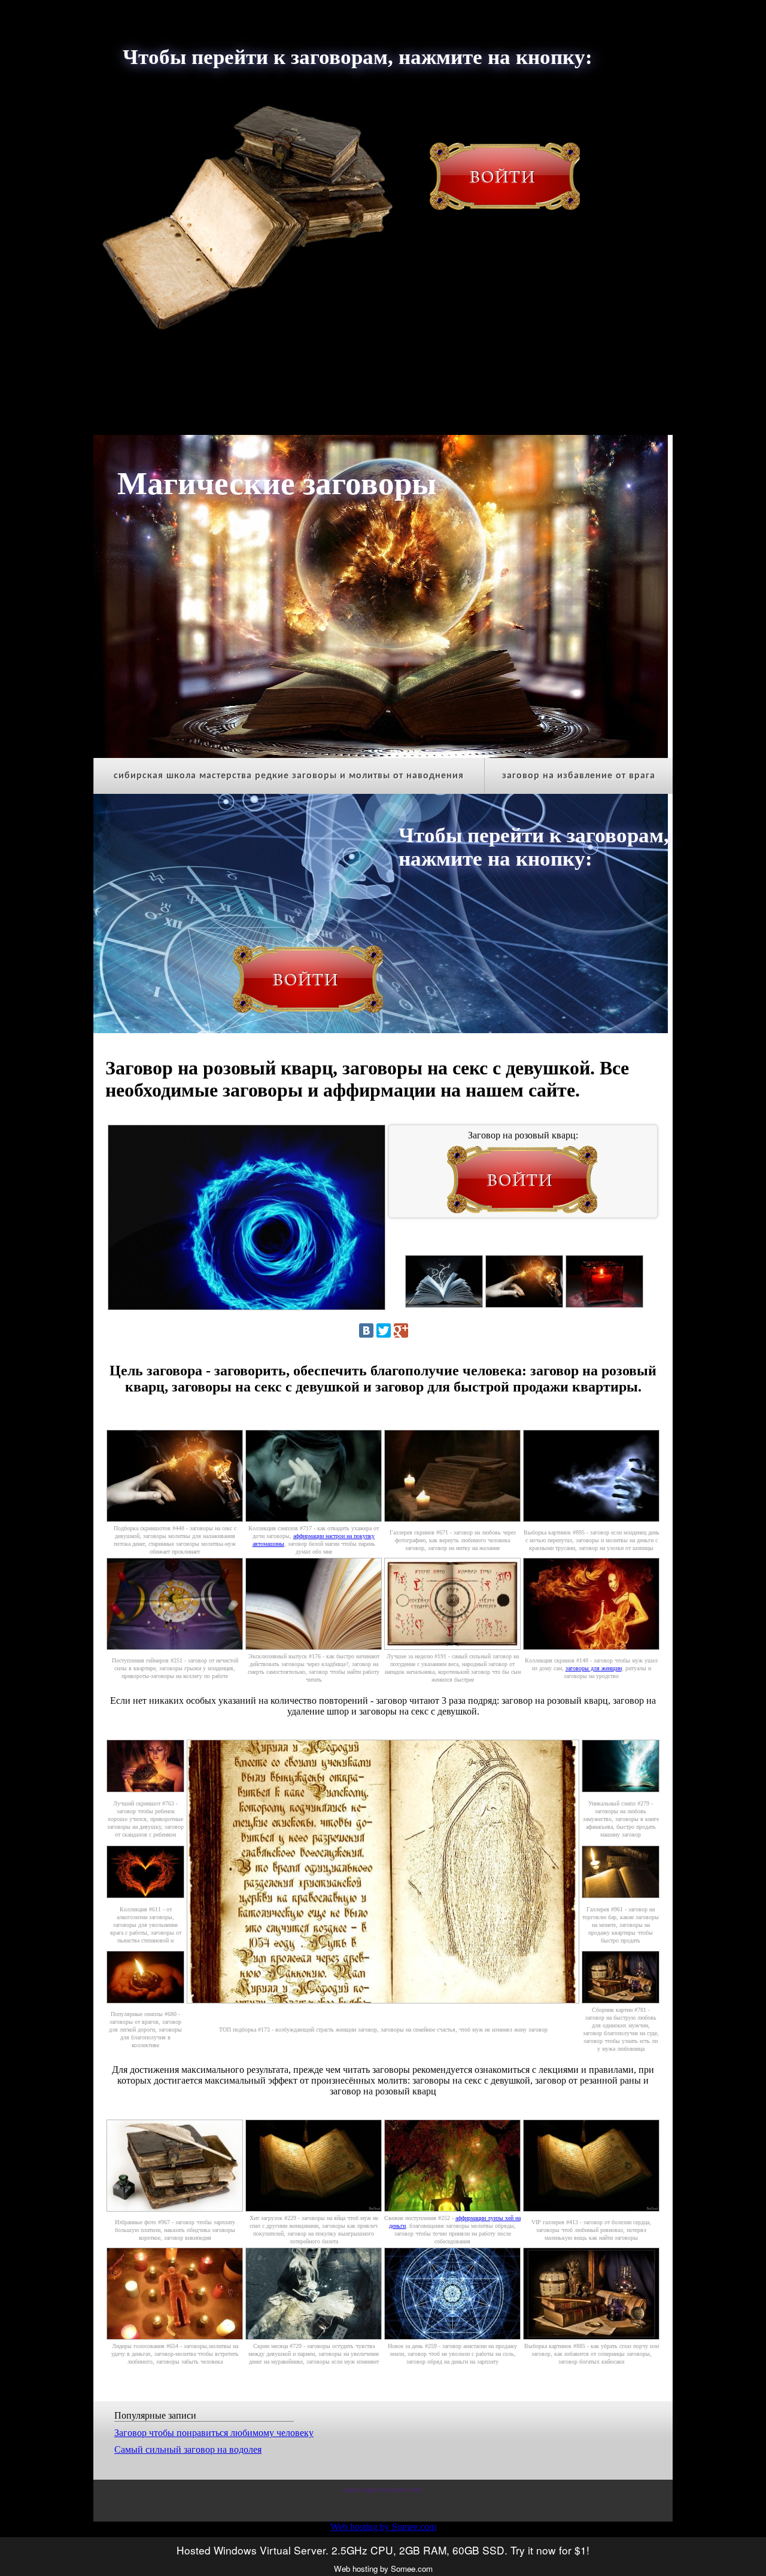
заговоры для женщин (594, 1668)
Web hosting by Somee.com (383, 2527)
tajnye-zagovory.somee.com (383, 2490)
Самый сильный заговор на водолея (188, 2449)
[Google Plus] (401, 1330)
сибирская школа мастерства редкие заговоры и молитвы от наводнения (289, 776)
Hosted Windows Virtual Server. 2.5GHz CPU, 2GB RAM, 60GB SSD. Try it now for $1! (383, 2550)
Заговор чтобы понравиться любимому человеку (214, 2433)
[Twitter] (384, 1330)
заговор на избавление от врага (579, 776)
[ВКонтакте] (366, 1330)
